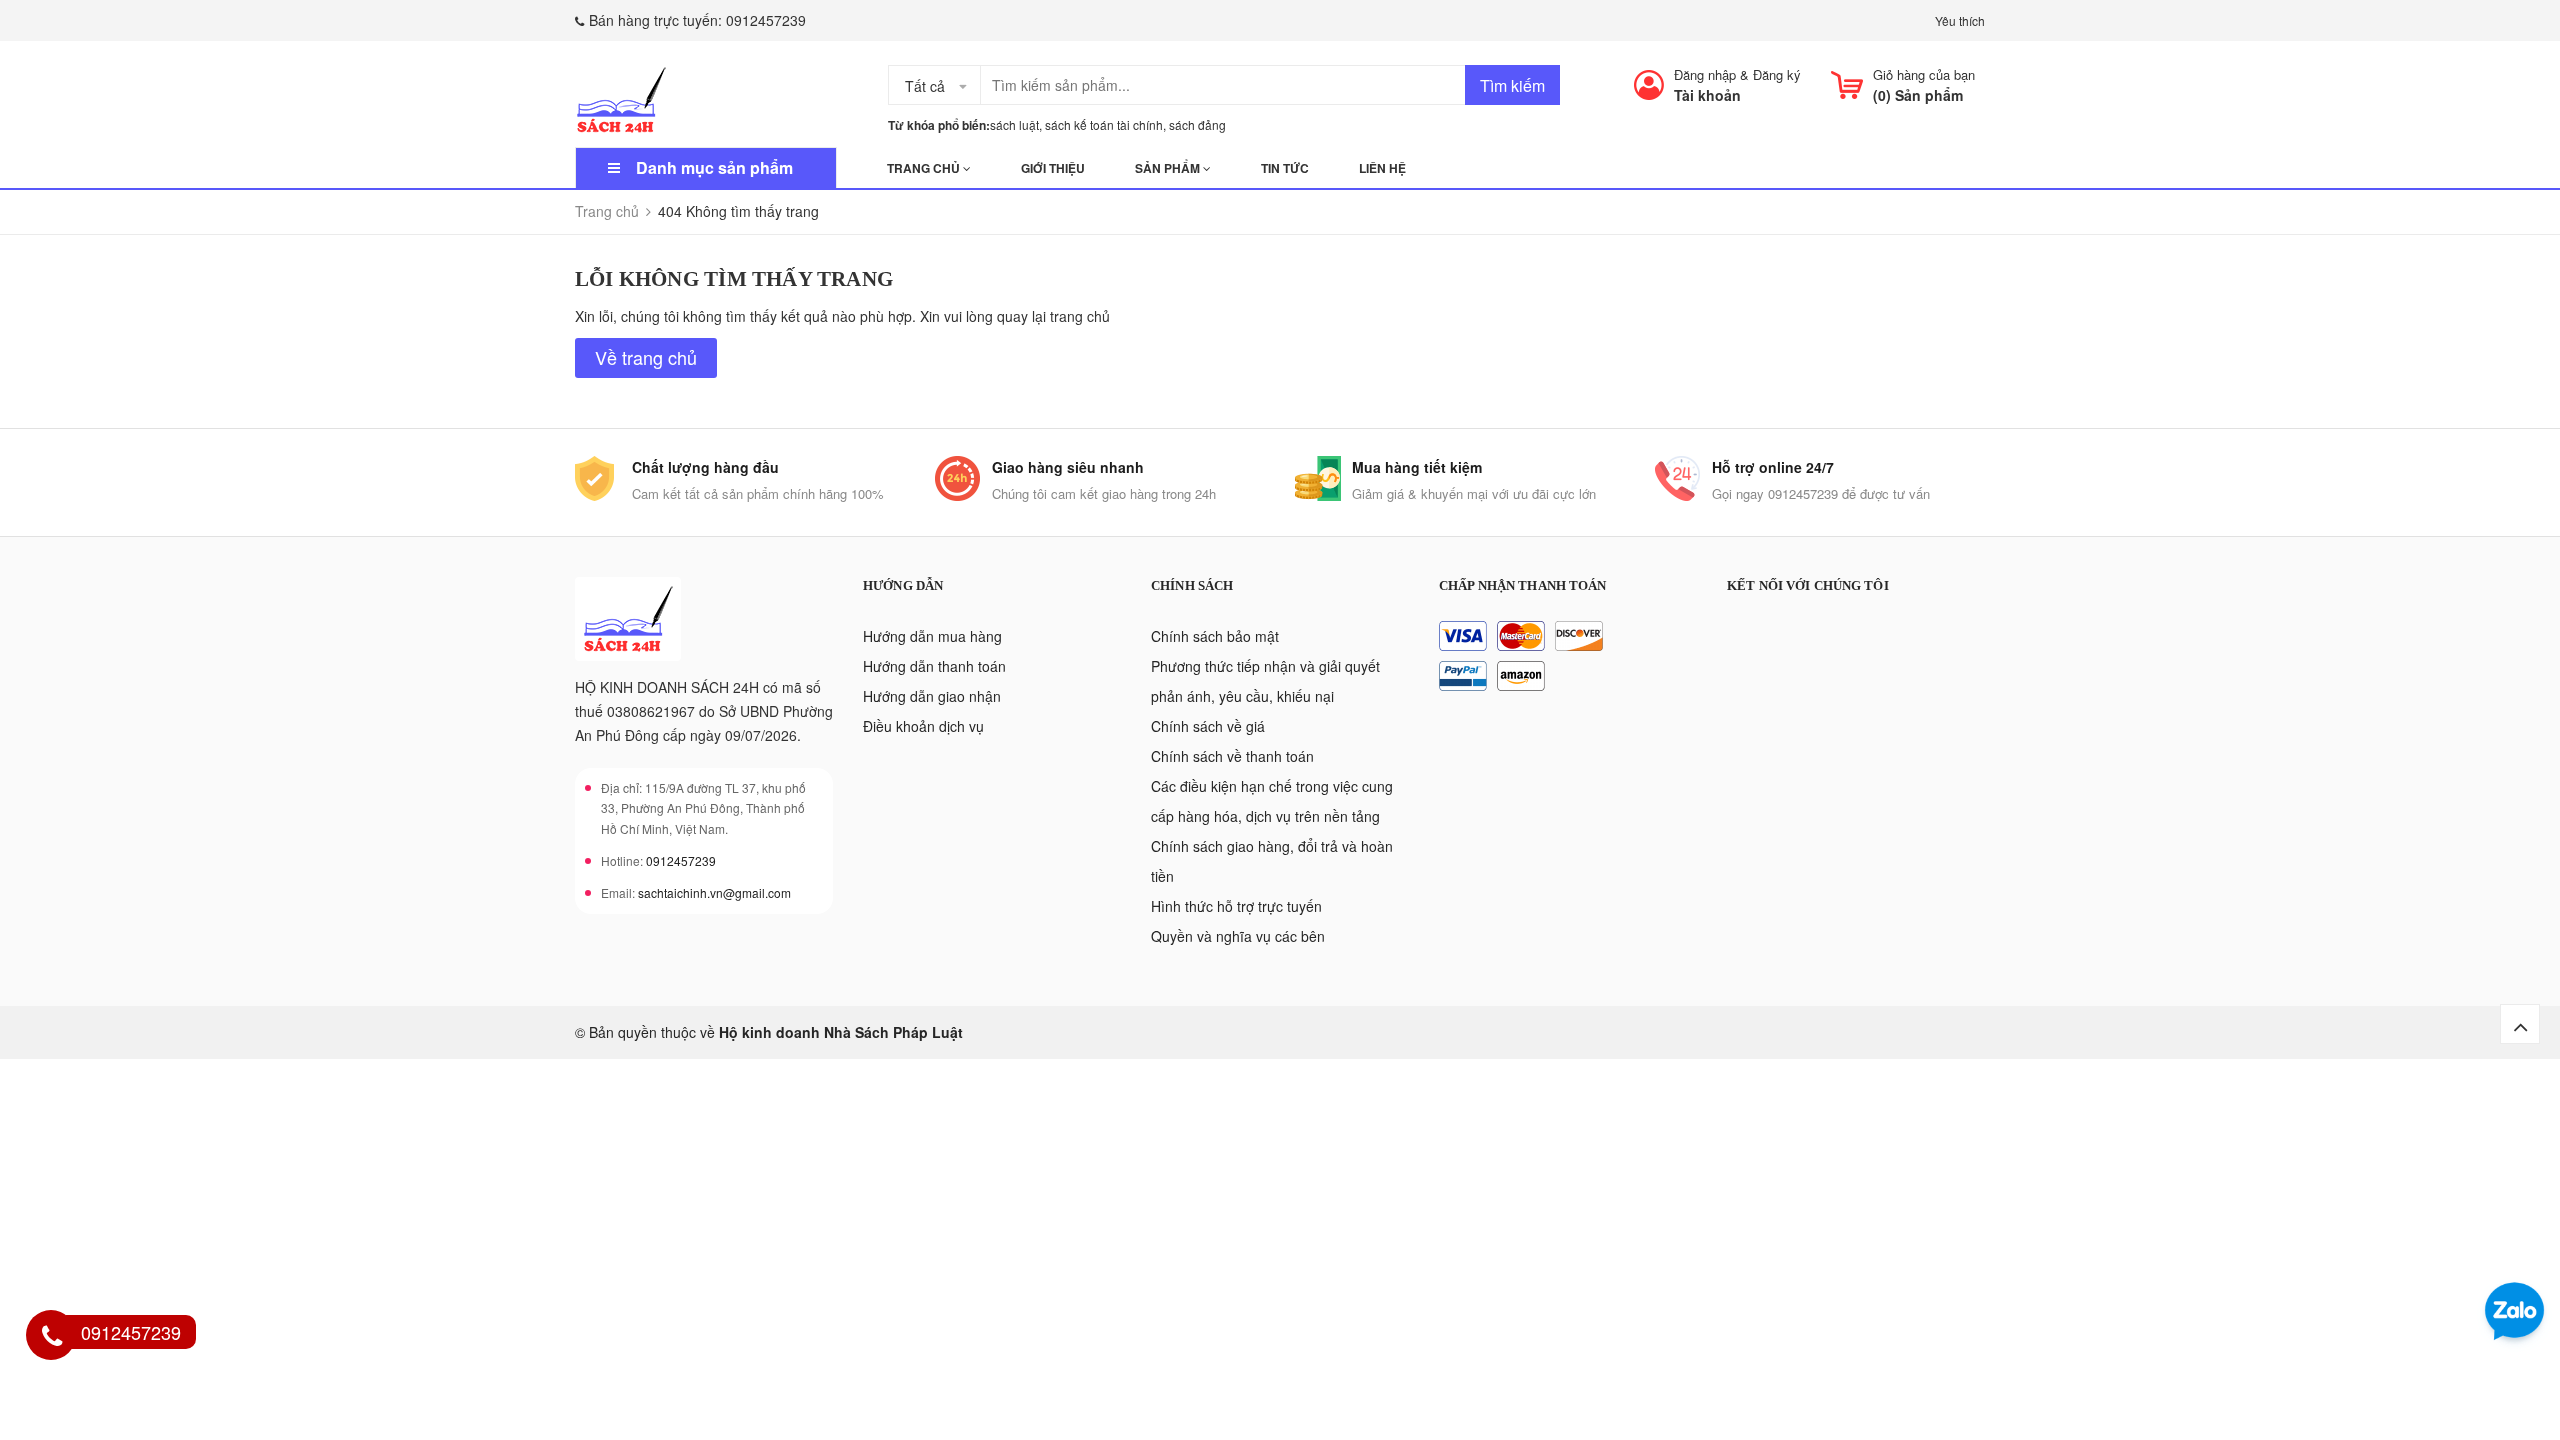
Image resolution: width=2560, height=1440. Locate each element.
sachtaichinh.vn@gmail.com (714, 892)
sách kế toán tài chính (1104, 124)
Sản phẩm (1169, 168)
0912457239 (766, 20)
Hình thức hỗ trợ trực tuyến (1236, 906)
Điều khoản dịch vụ (923, 726)
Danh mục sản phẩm (714, 167)
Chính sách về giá (1208, 726)
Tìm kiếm (1512, 85)
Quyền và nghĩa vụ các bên (1238, 936)
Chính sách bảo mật (1215, 636)
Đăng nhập (1705, 74)
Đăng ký (1777, 74)
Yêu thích (1960, 20)
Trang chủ (925, 168)
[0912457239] (52, 1338)
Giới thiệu (1053, 168)
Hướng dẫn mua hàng (932, 636)
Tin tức (1285, 168)
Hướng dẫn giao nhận (932, 696)
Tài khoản (1707, 95)
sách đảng (1197, 124)
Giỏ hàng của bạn (1924, 74)
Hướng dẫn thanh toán (934, 666)
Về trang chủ (646, 357)
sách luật (1014, 124)
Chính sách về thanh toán (1232, 756)
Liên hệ (1382, 168)
